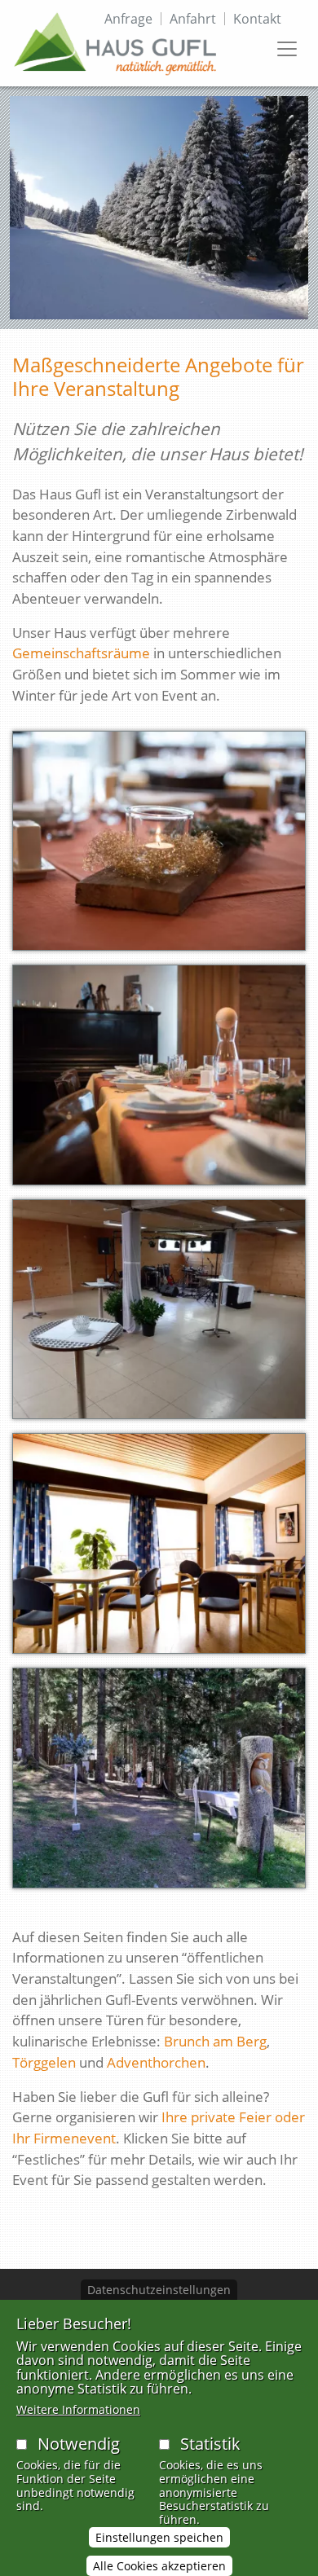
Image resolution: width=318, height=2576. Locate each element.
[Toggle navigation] (287, 49)
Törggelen (44, 2062)
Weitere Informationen (78, 2409)
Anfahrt (193, 19)
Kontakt (257, 19)
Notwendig (79, 2444)
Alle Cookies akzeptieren (159, 2566)
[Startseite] (115, 43)
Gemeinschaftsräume (81, 653)
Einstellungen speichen (159, 2537)
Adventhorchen (156, 2062)
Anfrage (128, 19)
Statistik (210, 2444)
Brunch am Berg (215, 2041)
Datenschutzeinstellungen (159, 2290)
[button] (159, 846)
